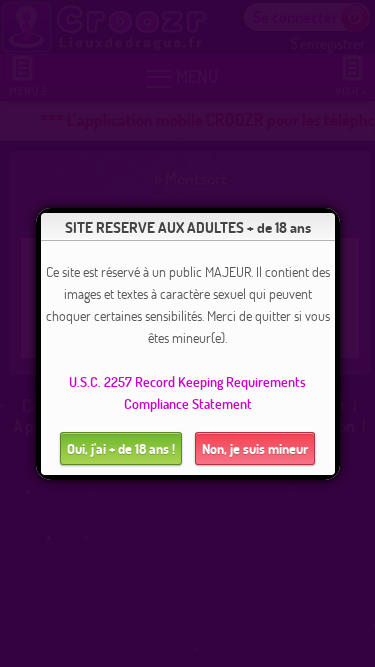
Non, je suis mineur (255, 448)
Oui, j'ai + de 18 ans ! (121, 448)
